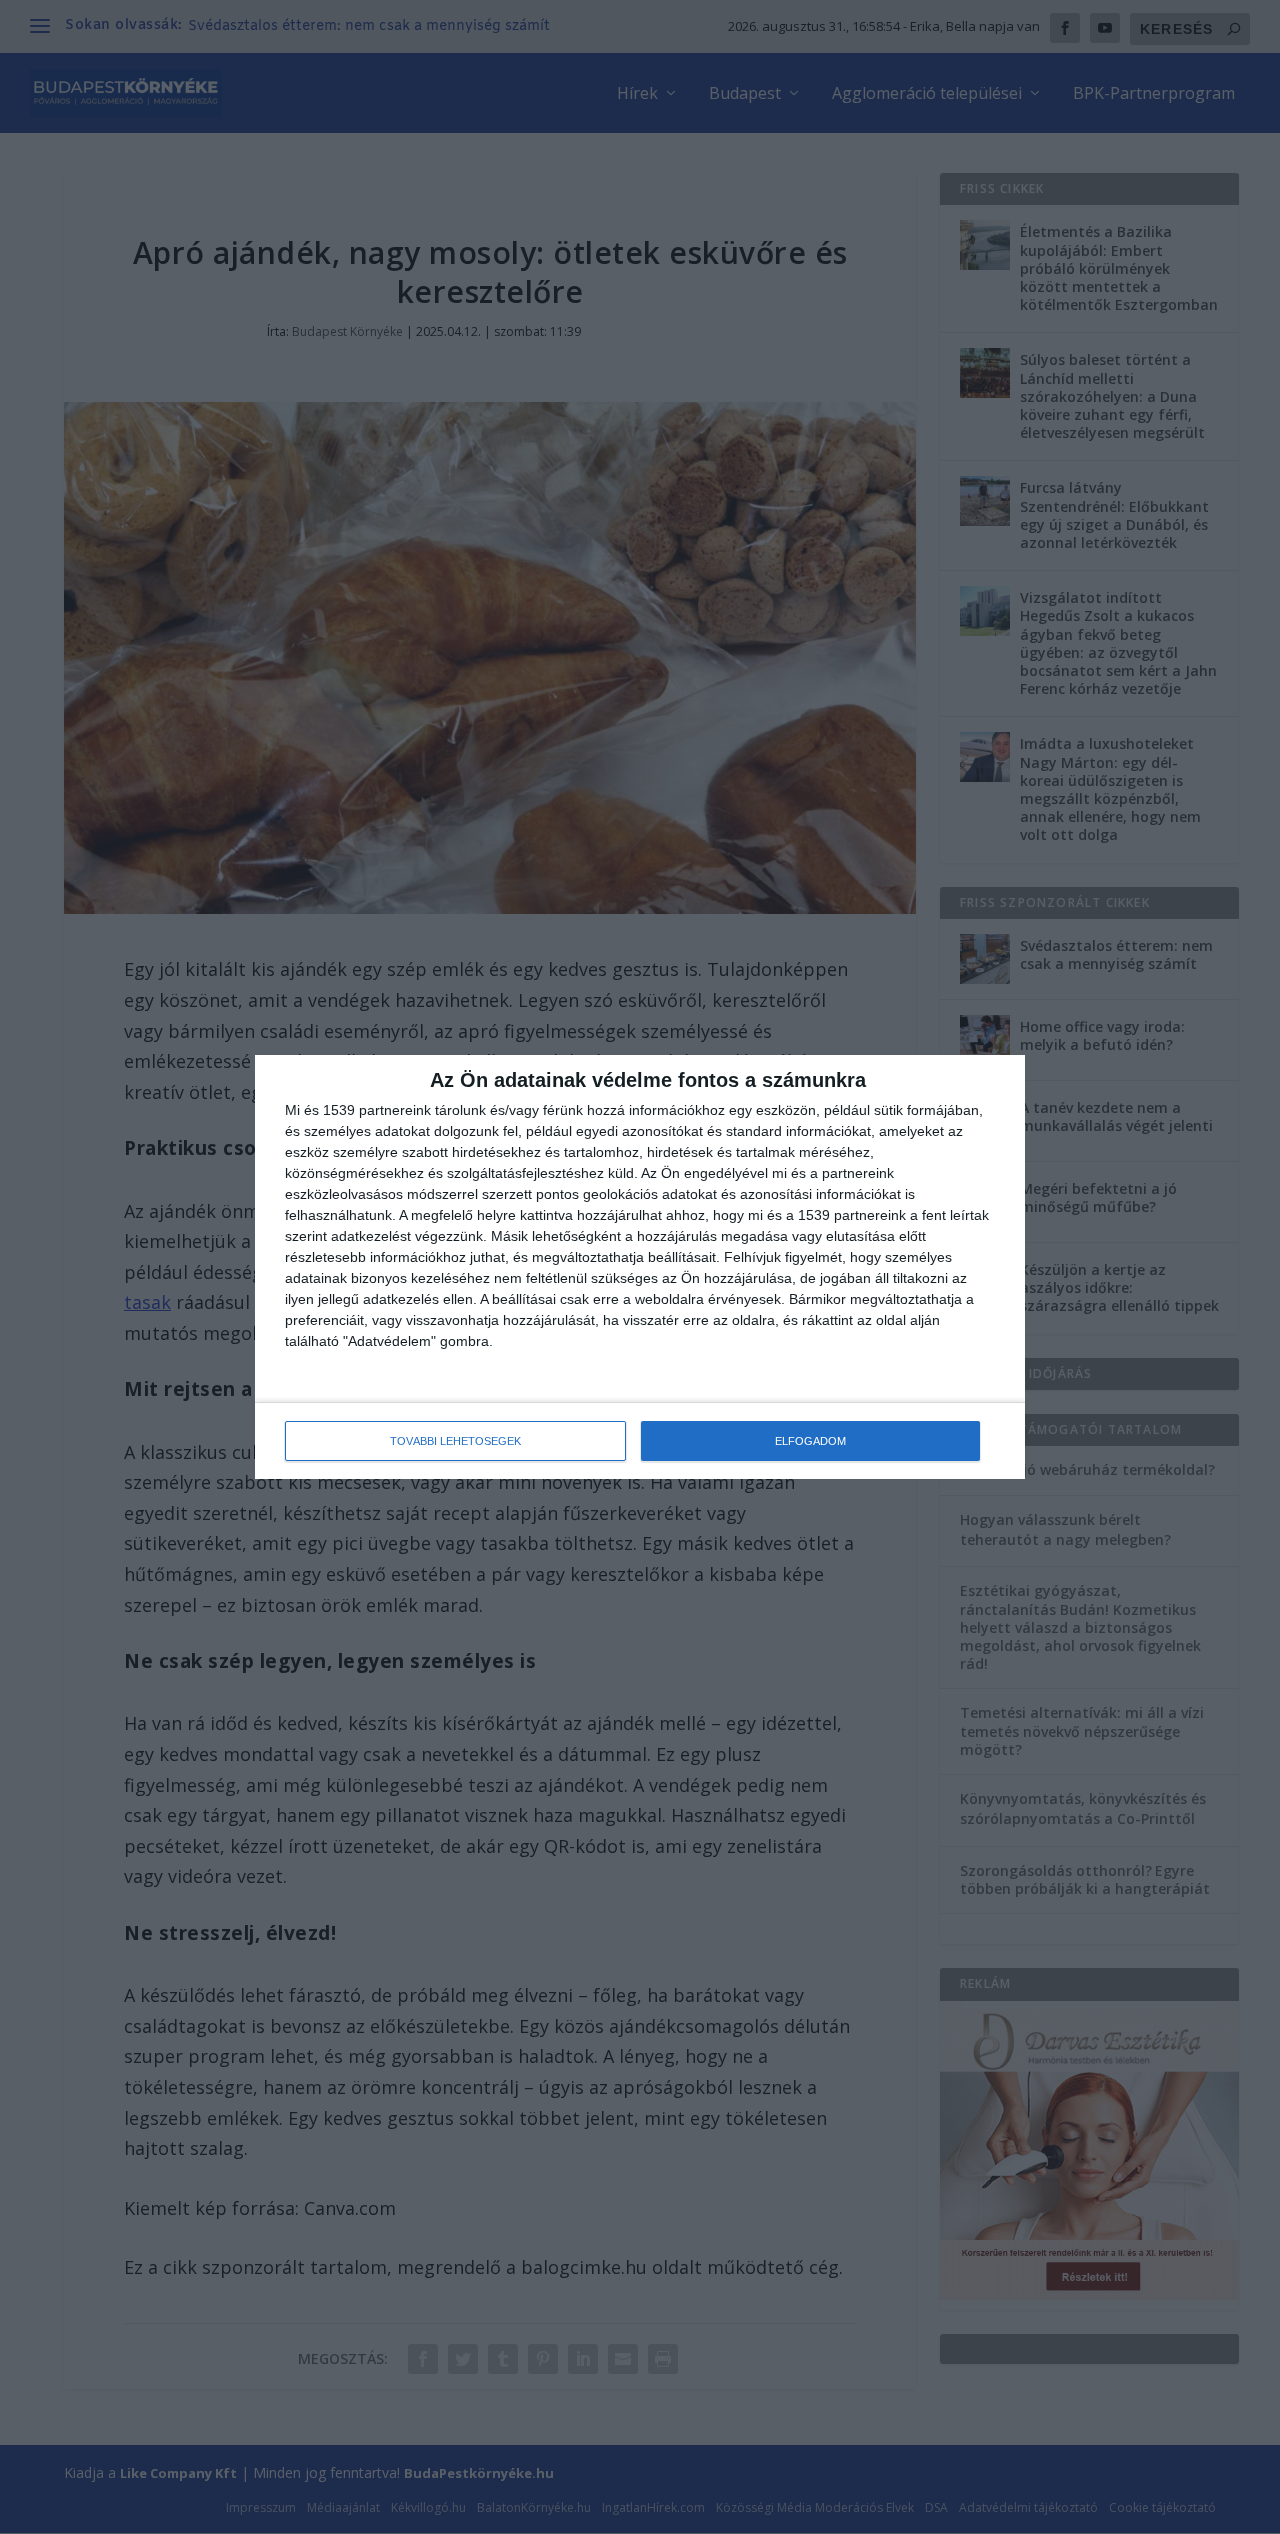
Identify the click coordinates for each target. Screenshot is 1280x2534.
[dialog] (640, 1267)
